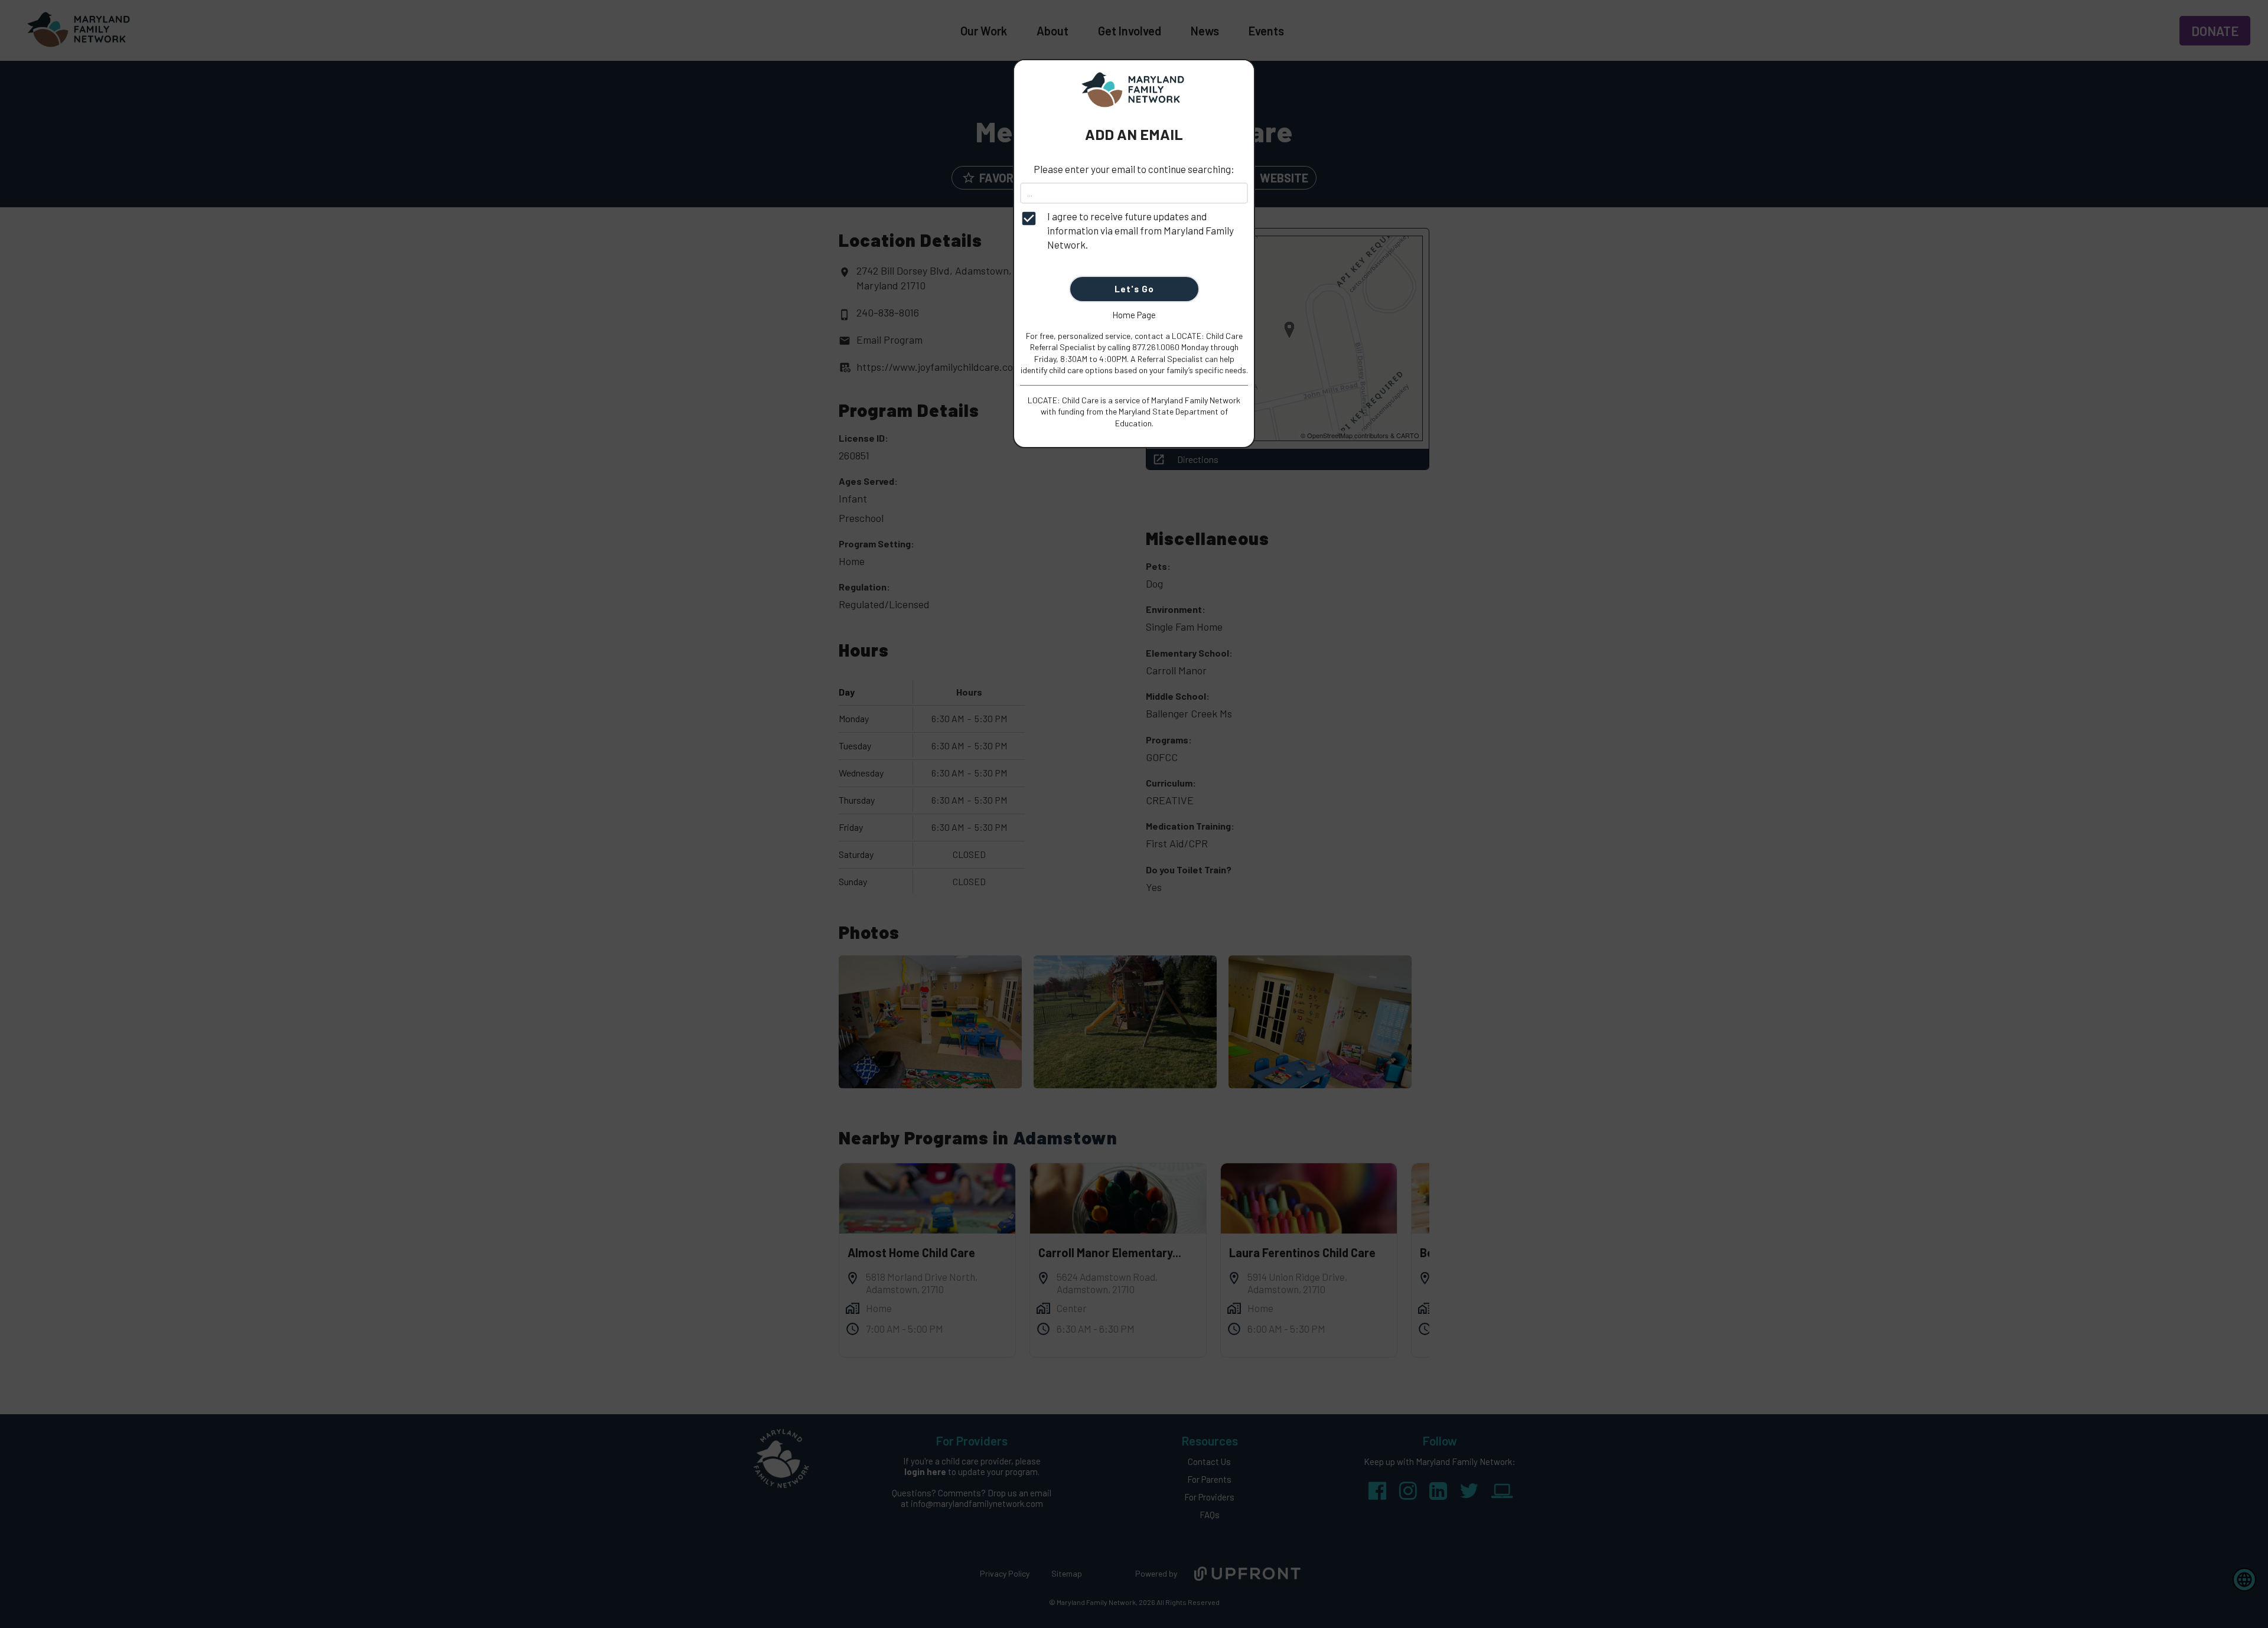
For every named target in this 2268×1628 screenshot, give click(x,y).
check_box (1029, 218)
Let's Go (1134, 289)
